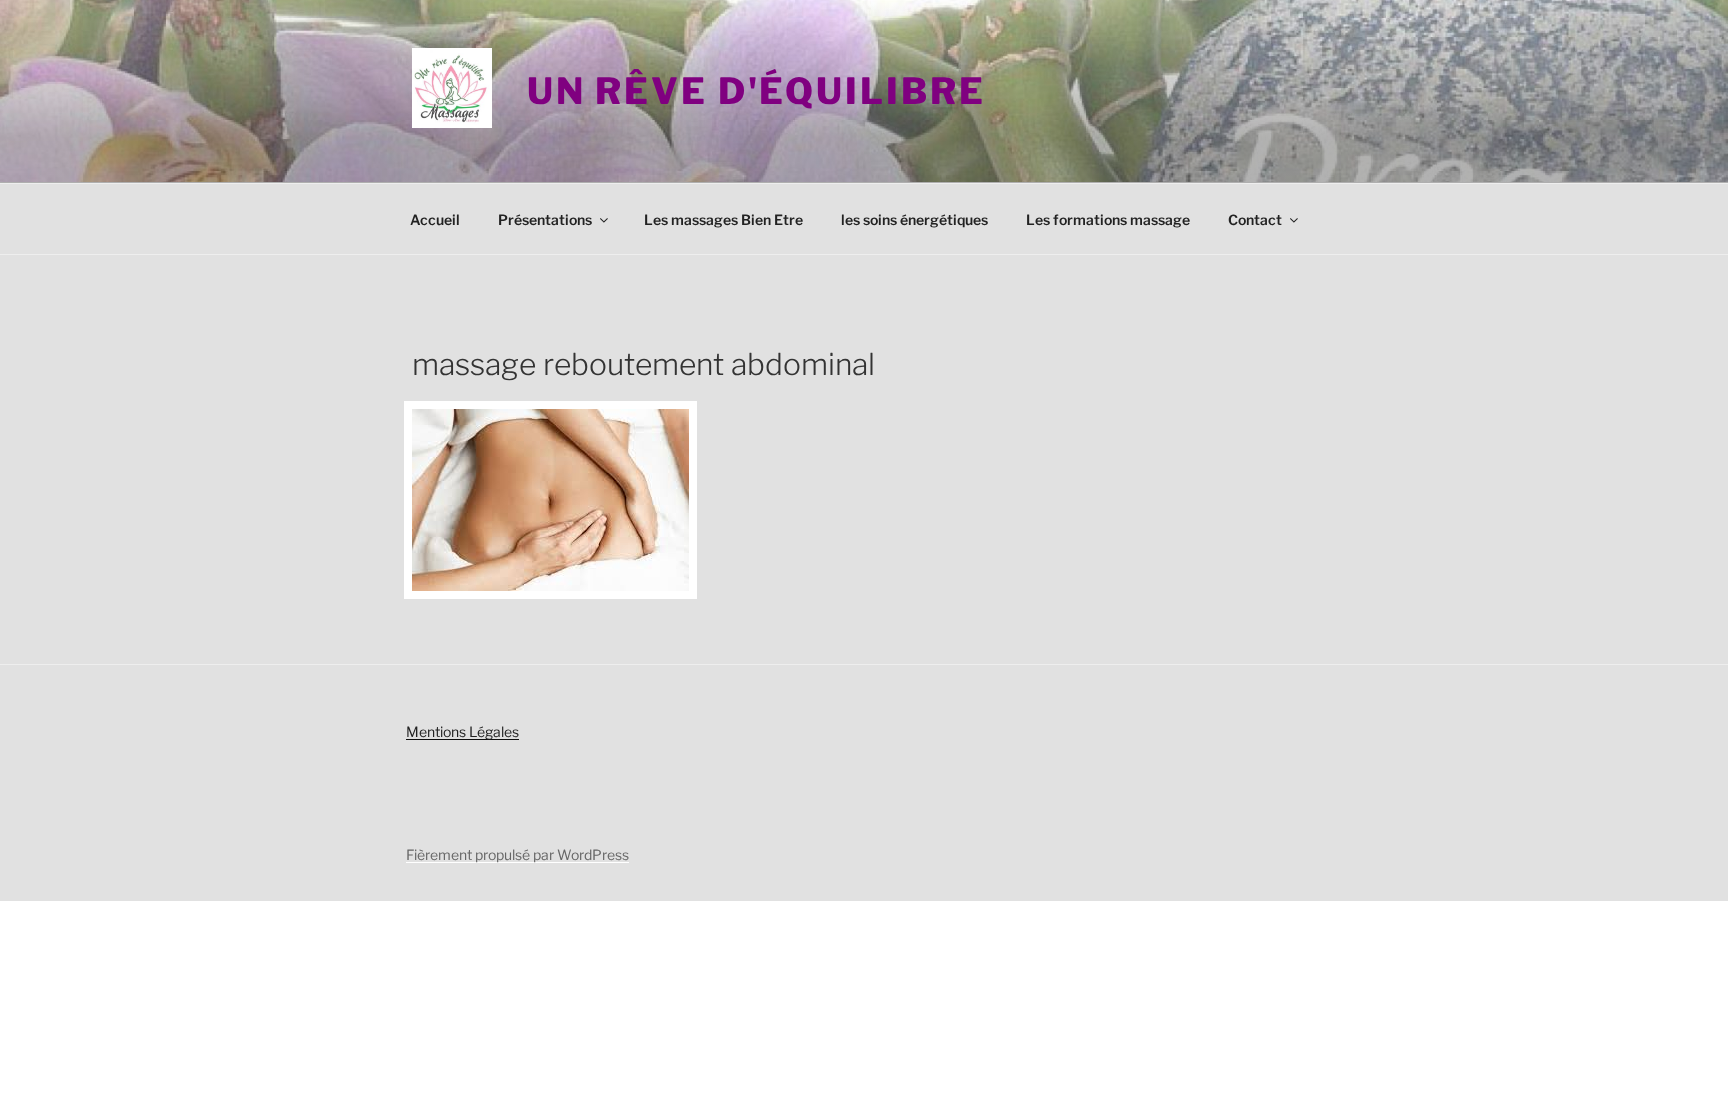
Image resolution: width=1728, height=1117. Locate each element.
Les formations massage (1108, 219)
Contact (1255, 219)
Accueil (435, 219)
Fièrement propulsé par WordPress (517, 854)
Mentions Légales (462, 731)
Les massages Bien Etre (723, 219)
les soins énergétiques (914, 219)
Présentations (545, 219)
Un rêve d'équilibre (756, 91)
